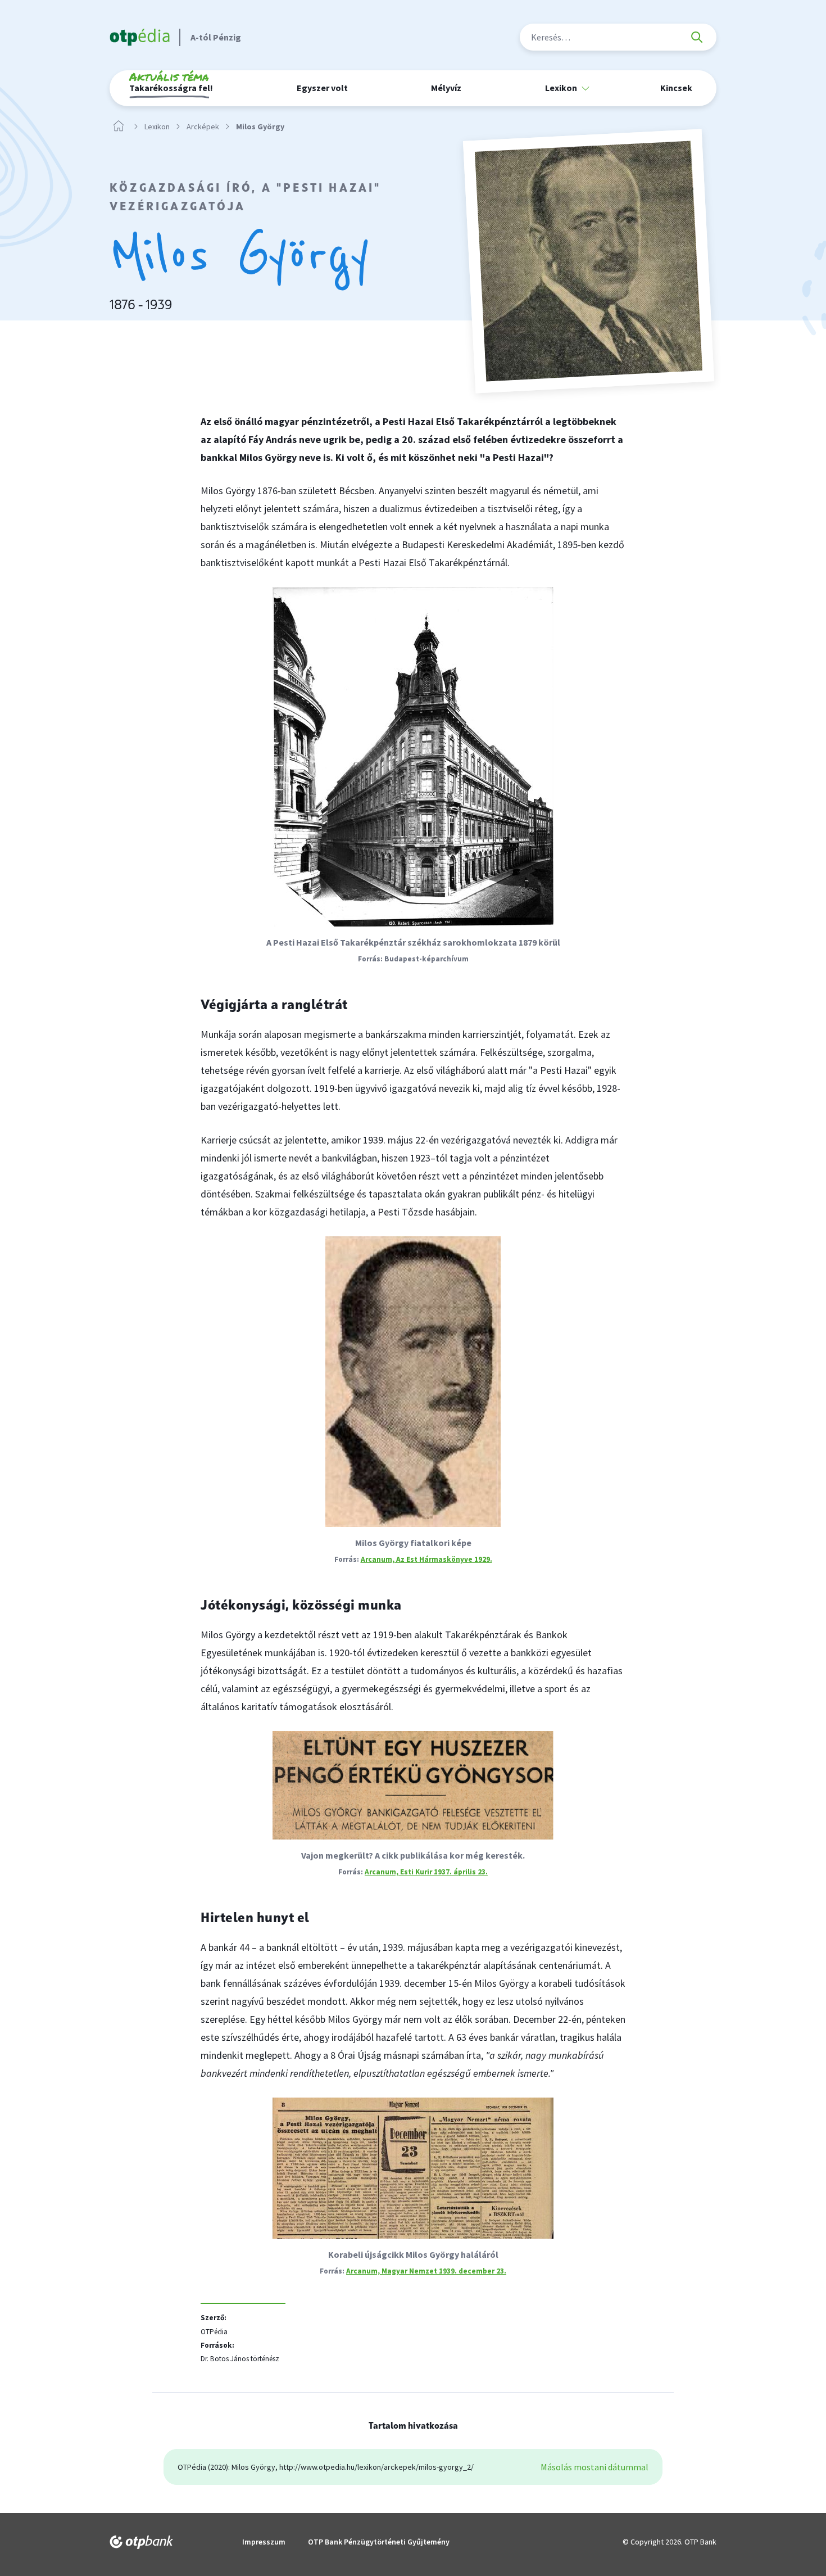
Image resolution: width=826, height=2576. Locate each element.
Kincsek (676, 88)
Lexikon (157, 127)
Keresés (697, 37)
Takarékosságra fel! (171, 84)
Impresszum (264, 2542)
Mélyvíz (446, 88)
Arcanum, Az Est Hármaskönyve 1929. (426, 1559)
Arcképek (203, 127)
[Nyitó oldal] (119, 126)
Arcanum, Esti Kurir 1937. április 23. (426, 1872)
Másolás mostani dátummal (594, 2467)
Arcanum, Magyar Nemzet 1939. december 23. (426, 2271)
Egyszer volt (322, 88)
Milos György (260, 127)
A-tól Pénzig (216, 37)
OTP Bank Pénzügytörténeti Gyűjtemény (379, 2542)
